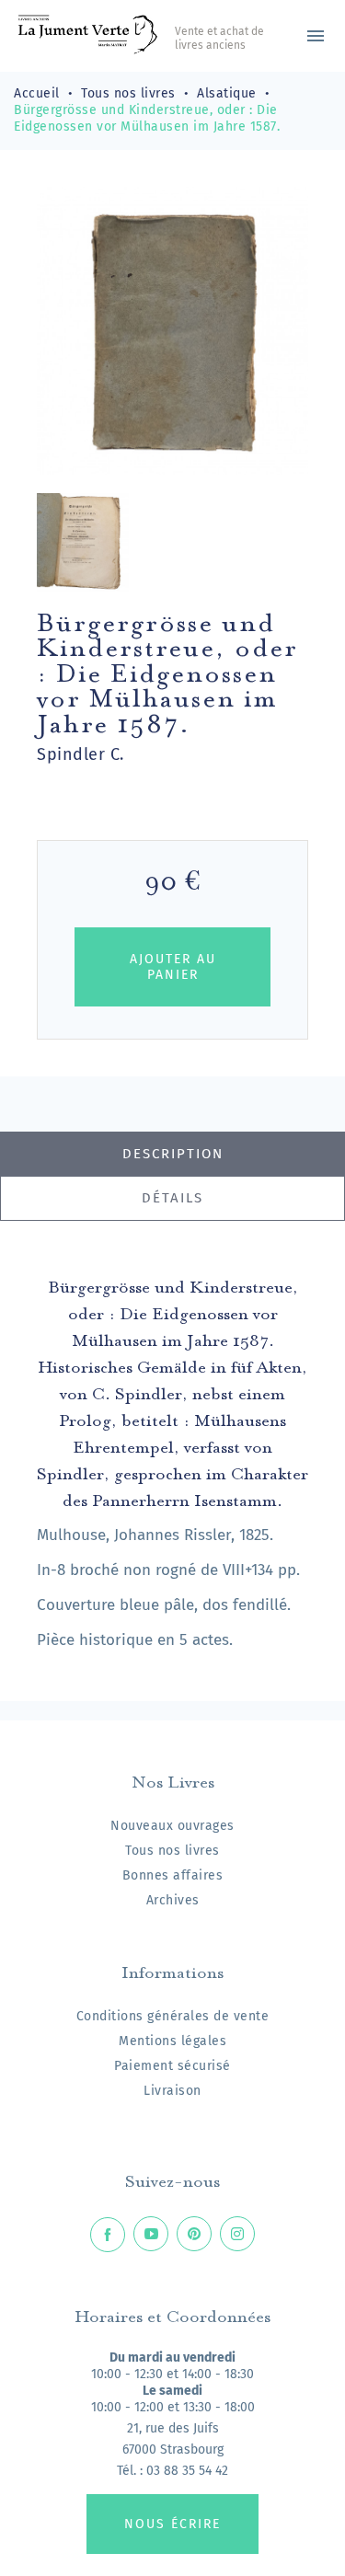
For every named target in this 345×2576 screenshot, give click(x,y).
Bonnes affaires (173, 1875)
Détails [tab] (172, 1198)
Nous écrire (172, 2524)
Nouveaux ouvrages (172, 1826)
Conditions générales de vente (173, 2016)
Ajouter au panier (173, 967)
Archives (173, 1900)
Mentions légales (172, 2041)
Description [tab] (173, 1154)
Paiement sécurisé (172, 2066)
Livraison (172, 2091)
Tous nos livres (172, 1851)
